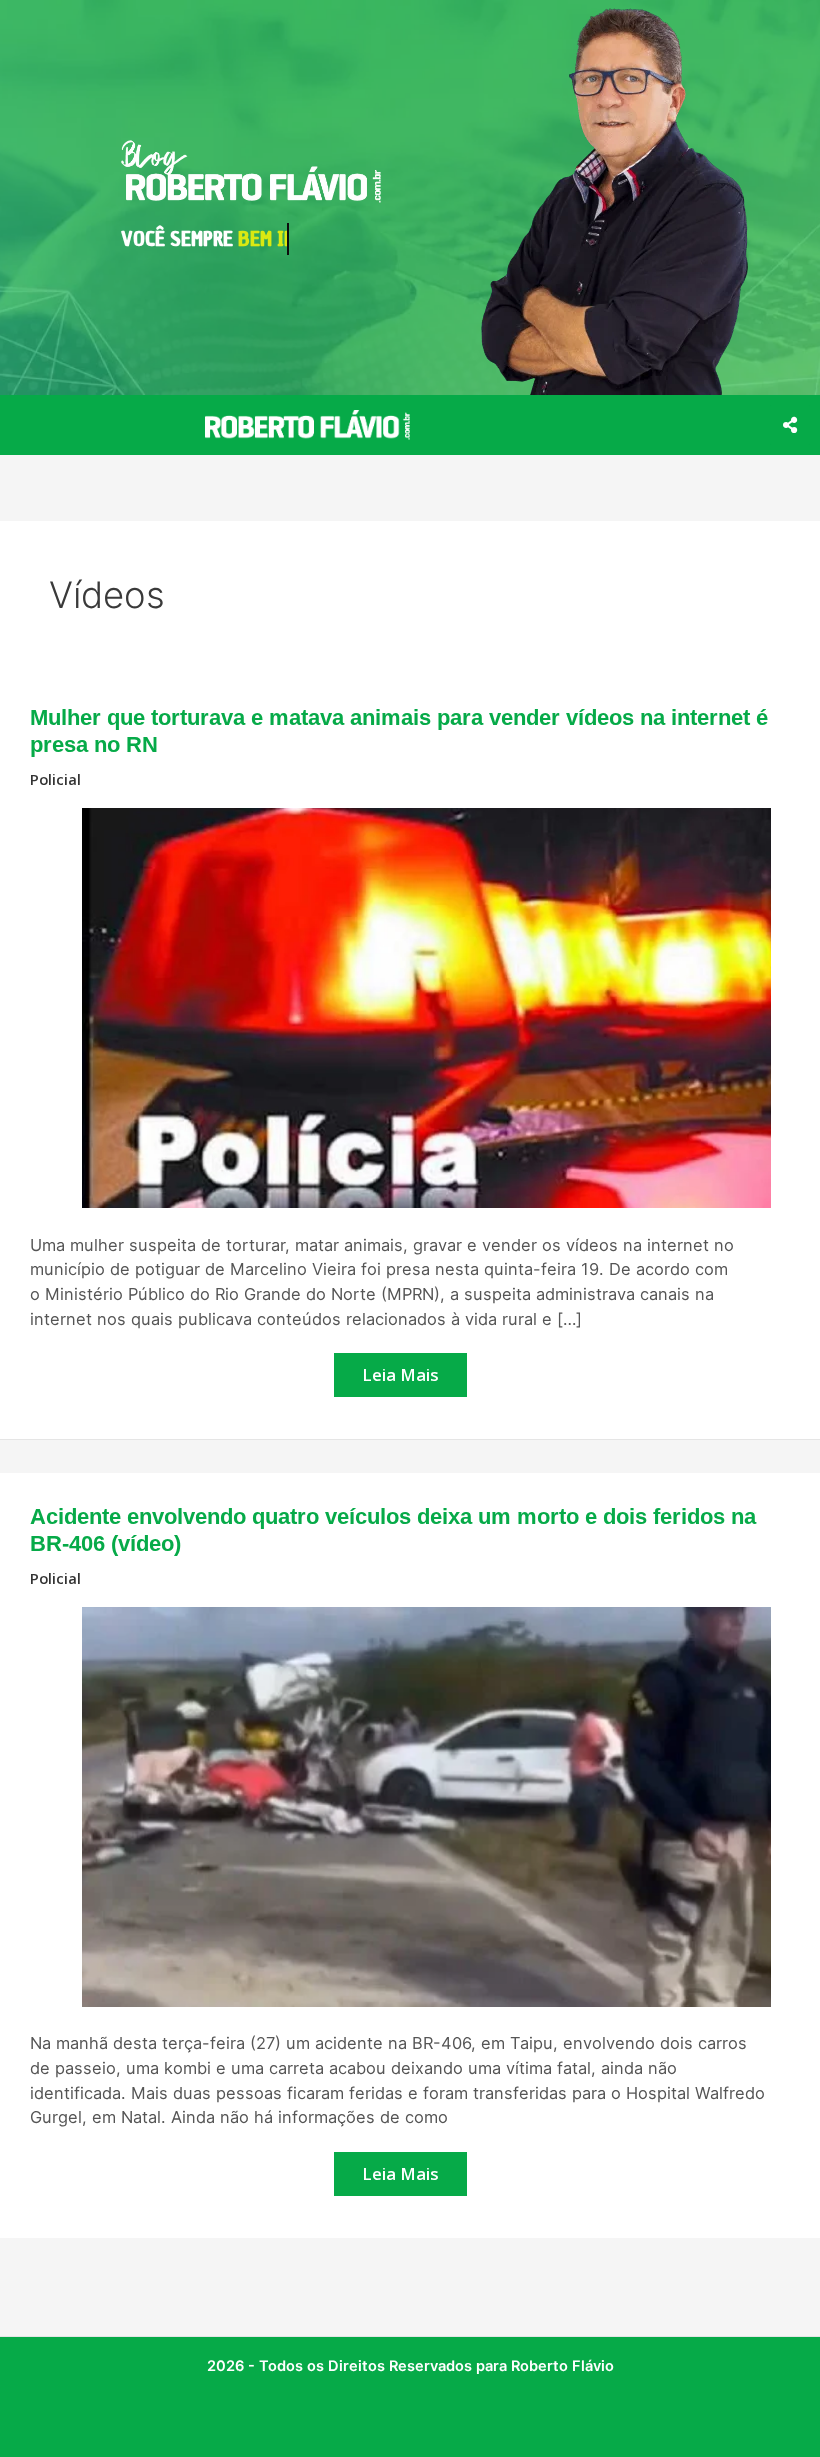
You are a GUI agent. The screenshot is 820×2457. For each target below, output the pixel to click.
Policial (55, 779)
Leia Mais (400, 1369)
